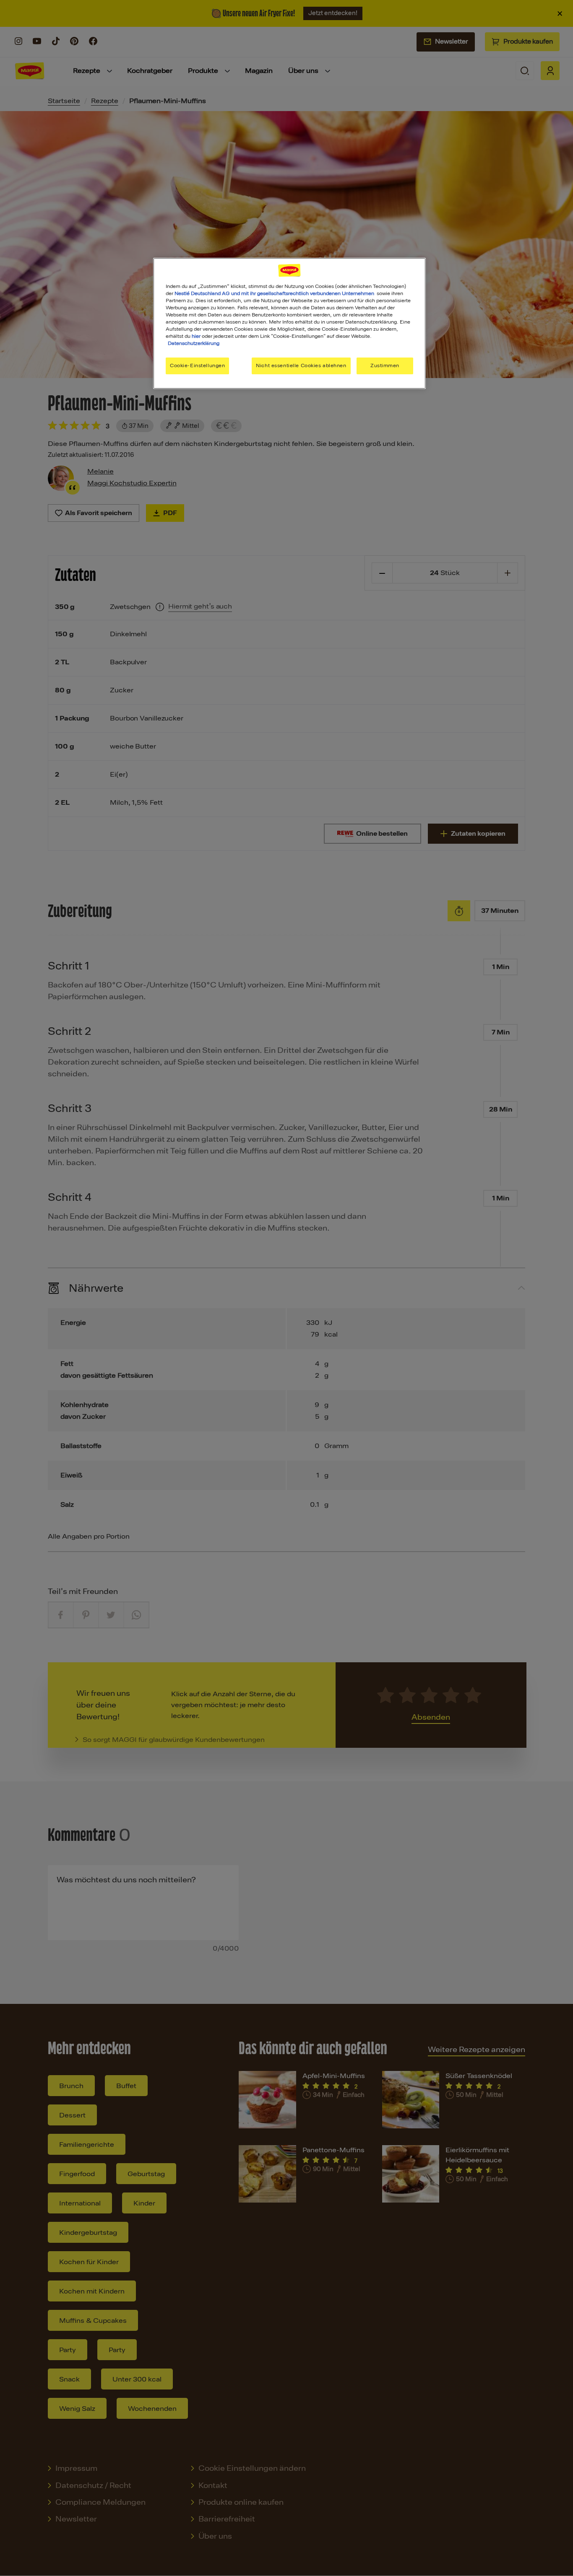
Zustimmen (385, 365)
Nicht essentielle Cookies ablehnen (301, 365)
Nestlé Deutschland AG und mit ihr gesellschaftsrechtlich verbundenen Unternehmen (274, 293)
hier (196, 336)
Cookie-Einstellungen (197, 365)
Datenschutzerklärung (194, 343)
